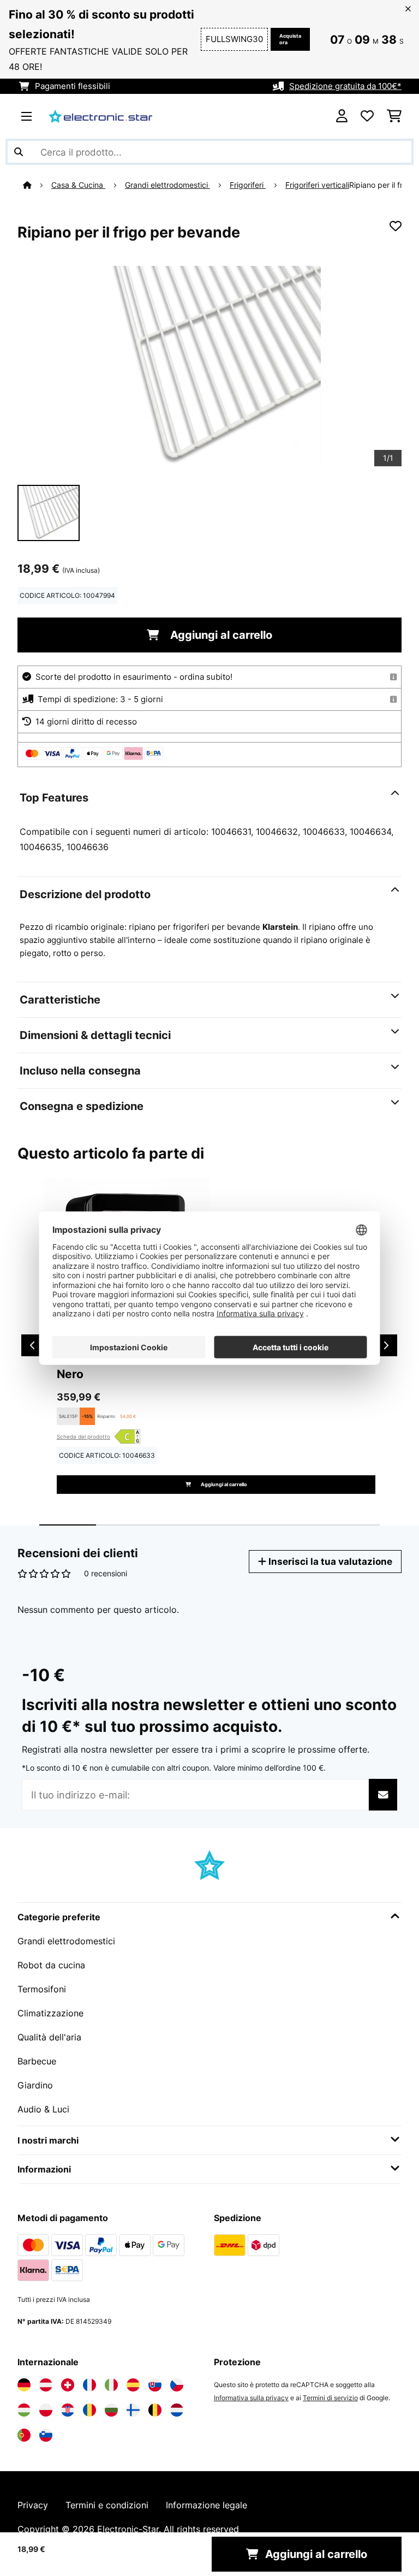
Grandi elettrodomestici (167, 185)
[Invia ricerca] (19, 152)
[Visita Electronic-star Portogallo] (24, 2435)
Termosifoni (42, 1989)
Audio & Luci (43, 2109)
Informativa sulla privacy (251, 2398)
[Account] (342, 116)
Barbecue (37, 2061)
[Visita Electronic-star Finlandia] (133, 2410)
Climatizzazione (50, 2013)
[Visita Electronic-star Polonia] (46, 2410)
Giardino (35, 2085)
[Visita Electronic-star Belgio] (155, 2410)
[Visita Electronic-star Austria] (46, 2385)
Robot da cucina (51, 1965)
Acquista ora (290, 39)
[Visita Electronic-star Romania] (89, 2410)
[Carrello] (394, 116)
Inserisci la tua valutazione (329, 1561)
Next (386, 1345)
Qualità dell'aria (49, 2037)
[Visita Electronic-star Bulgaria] (111, 2410)
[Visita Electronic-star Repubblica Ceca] (177, 2385)
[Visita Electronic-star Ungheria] (24, 2410)
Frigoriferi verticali (317, 185)
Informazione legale (206, 2505)
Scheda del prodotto (83, 1437)
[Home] (37, 185)
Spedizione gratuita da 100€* (345, 86)
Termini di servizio (330, 2398)
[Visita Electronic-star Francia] (89, 2385)
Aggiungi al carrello (220, 635)
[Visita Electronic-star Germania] (24, 2385)
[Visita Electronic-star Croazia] (68, 2410)
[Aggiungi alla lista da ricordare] (396, 226)
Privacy (33, 2505)
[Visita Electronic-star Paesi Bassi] (177, 2410)
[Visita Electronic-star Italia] (111, 2385)
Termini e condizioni (107, 2505)
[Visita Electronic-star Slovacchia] (155, 2385)
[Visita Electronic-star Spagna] (133, 2385)
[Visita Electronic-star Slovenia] (46, 2435)
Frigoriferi (248, 185)
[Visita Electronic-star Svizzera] (68, 2385)
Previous (32, 1345)
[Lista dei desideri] (367, 116)
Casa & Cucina (78, 185)
